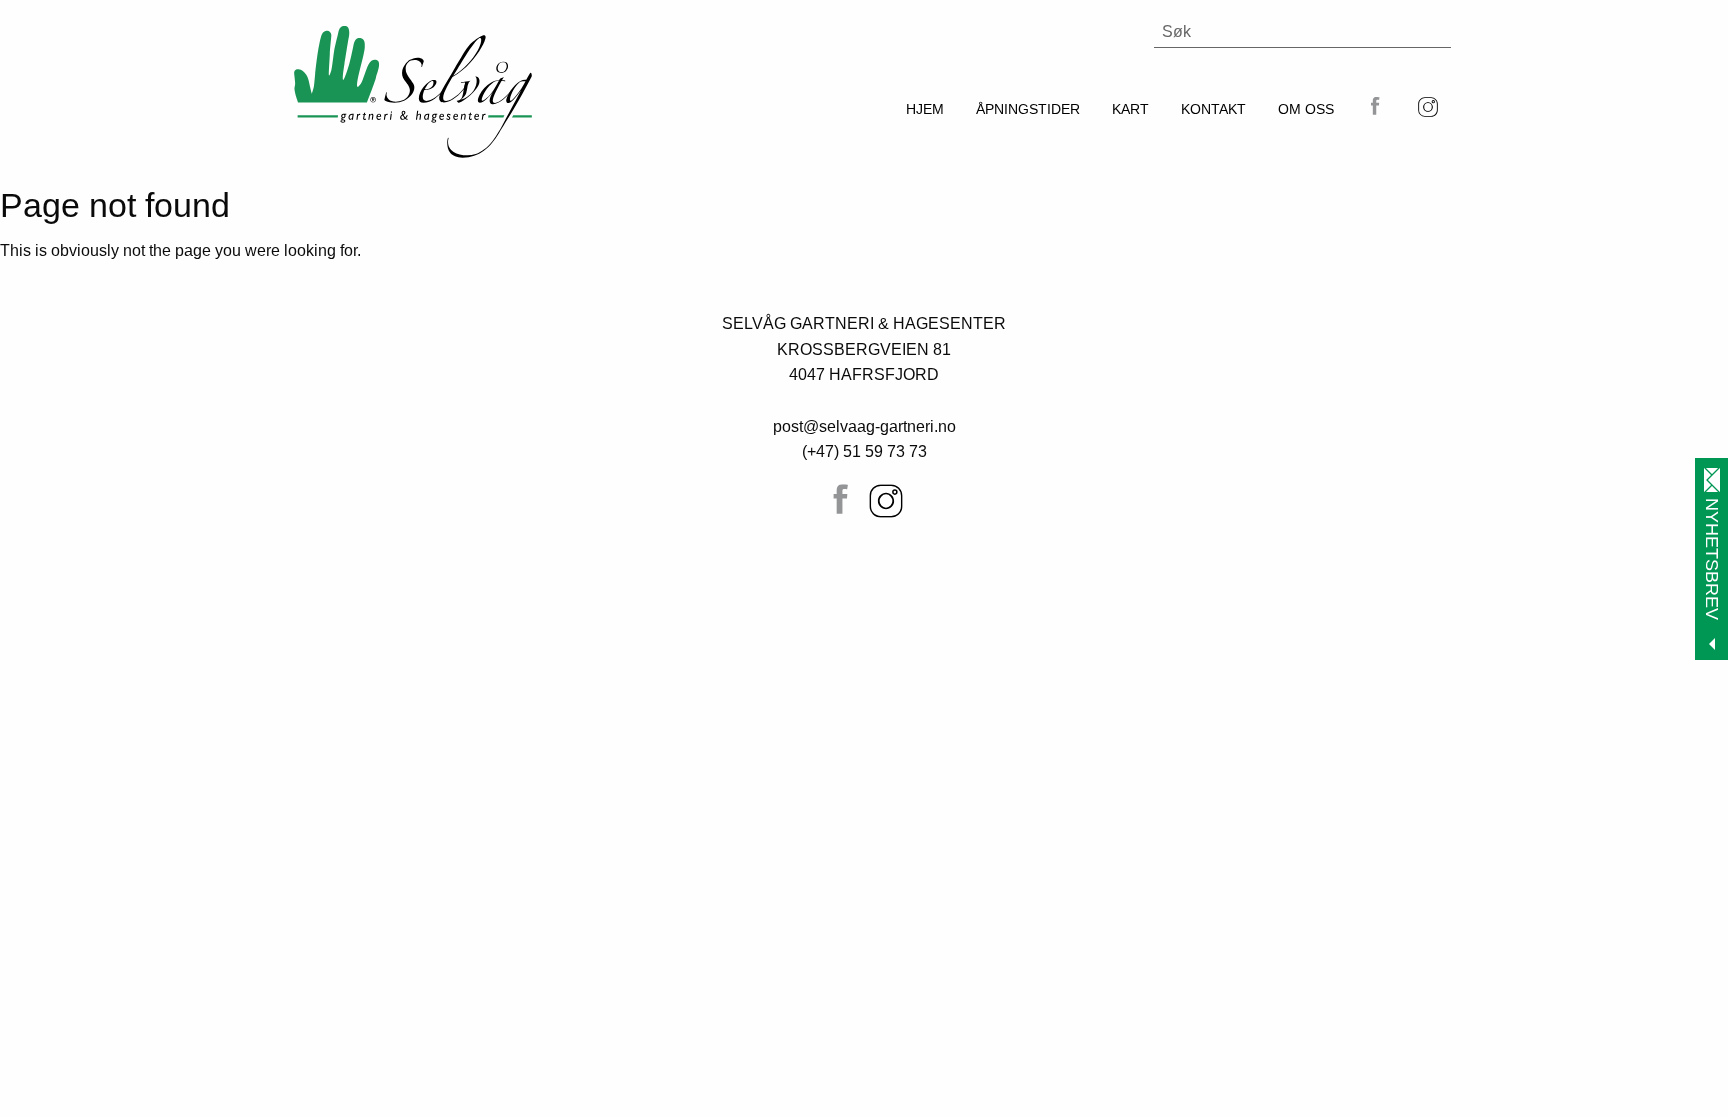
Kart (1130, 109)
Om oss (1306, 109)
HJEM (925, 109)
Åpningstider (1028, 109)
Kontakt (1213, 109)
